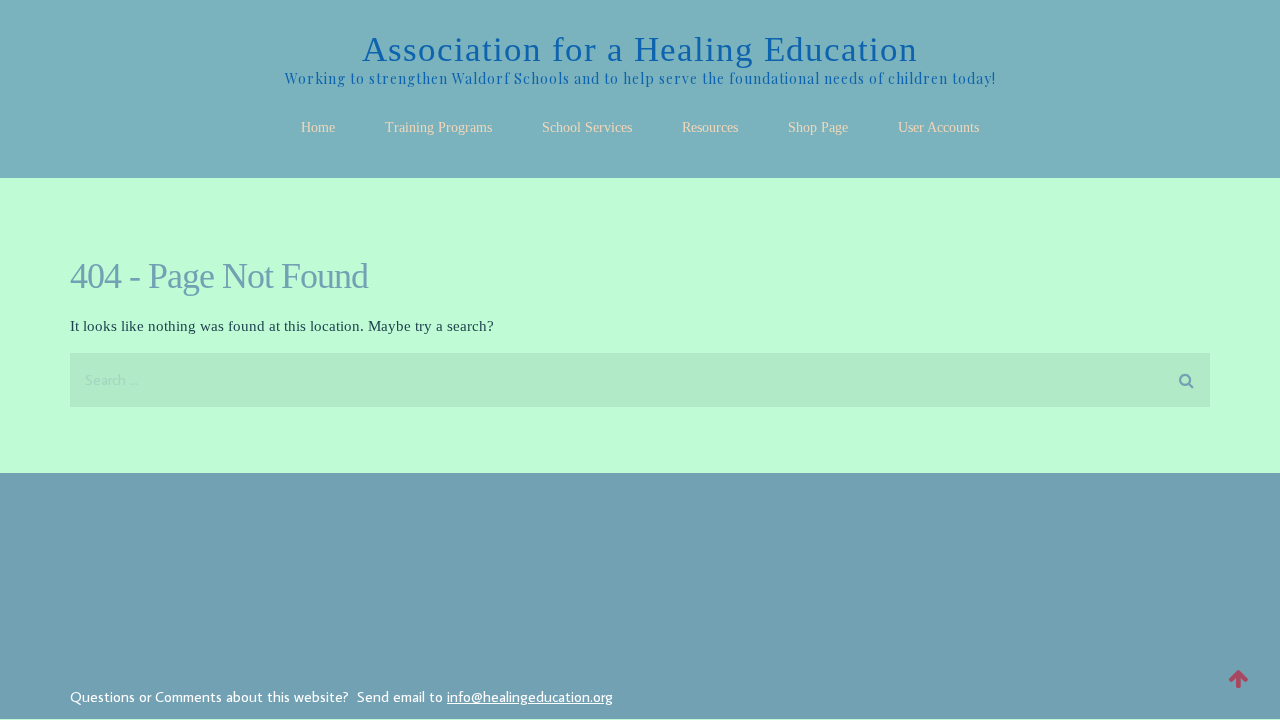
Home (318, 127)
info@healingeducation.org (530, 696)
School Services (587, 127)
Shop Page (818, 127)
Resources (710, 127)
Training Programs (438, 127)
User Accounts (938, 127)
